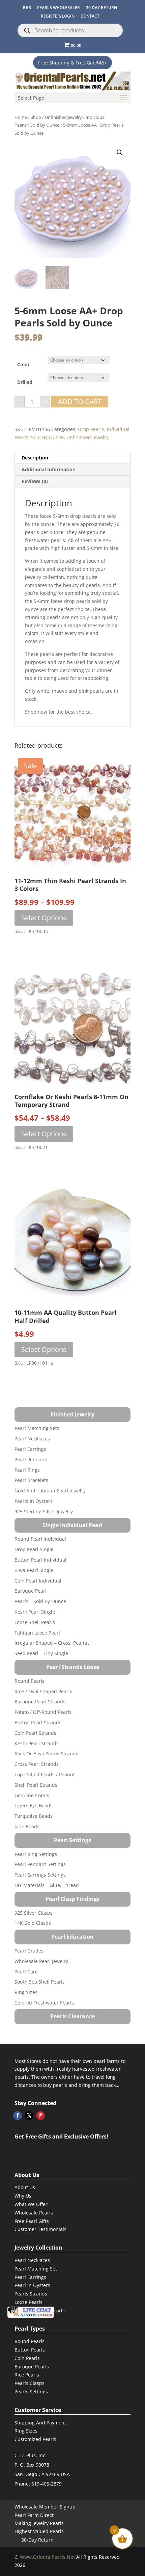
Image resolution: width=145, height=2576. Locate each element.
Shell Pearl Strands (36, 1785)
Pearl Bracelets (31, 1480)
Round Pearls (30, 1681)
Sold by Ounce (45, 125)
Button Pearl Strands (38, 1722)
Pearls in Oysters (34, 1501)
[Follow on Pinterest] (40, 2116)
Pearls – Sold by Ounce (40, 1601)
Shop (36, 117)
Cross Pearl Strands (37, 1764)
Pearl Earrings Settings (40, 1875)
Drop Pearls (91, 429)
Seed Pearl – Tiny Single (41, 1653)
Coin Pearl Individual (38, 1581)
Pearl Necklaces (32, 1439)
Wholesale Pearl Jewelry (41, 1961)
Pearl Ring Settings (36, 1854)
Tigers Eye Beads (34, 1805)
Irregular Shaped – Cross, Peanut (52, 1643)
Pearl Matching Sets (37, 1428)
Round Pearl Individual (40, 1539)
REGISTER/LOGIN (58, 16)
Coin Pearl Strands (35, 1733)
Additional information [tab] (49, 469)
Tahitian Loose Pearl (37, 1633)
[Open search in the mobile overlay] (70, 30)
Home (21, 117)
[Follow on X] (29, 2116)
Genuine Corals (32, 1795)
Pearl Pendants (32, 1459)
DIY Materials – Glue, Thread (47, 1885)
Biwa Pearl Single (34, 1570)
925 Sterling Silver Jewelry (44, 1511)
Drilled (25, 382)
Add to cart (80, 402)
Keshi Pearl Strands (37, 1743)
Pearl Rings (27, 1470)
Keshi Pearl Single (35, 1612)
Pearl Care (26, 1972)
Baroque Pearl (31, 1591)
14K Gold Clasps (33, 1923)
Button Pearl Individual (40, 1560)
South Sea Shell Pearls (40, 1982)
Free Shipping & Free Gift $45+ (72, 63)
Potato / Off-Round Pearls (43, 1712)
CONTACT (90, 16)
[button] (120, 153)
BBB (27, 8)
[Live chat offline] (31, 2312)
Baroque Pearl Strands (40, 1702)
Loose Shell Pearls (35, 1622)
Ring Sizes (26, 1992)
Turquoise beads (34, 1816)
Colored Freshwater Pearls (44, 2003)
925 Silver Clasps (34, 1913)
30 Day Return (101, 8)
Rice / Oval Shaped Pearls (43, 1691)
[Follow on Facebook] (18, 2116)
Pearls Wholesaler (59, 8)
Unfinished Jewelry (63, 117)
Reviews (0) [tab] (35, 481)
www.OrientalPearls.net (47, 2557)
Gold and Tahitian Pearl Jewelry (50, 1491)
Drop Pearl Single (34, 1549)
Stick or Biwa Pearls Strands (46, 1754)
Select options (44, 918)
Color (23, 364)
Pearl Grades (29, 1951)
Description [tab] (35, 458)
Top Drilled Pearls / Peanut (45, 1774)
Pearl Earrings (30, 1449)
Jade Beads (27, 1826)
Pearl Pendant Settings (40, 1864)
